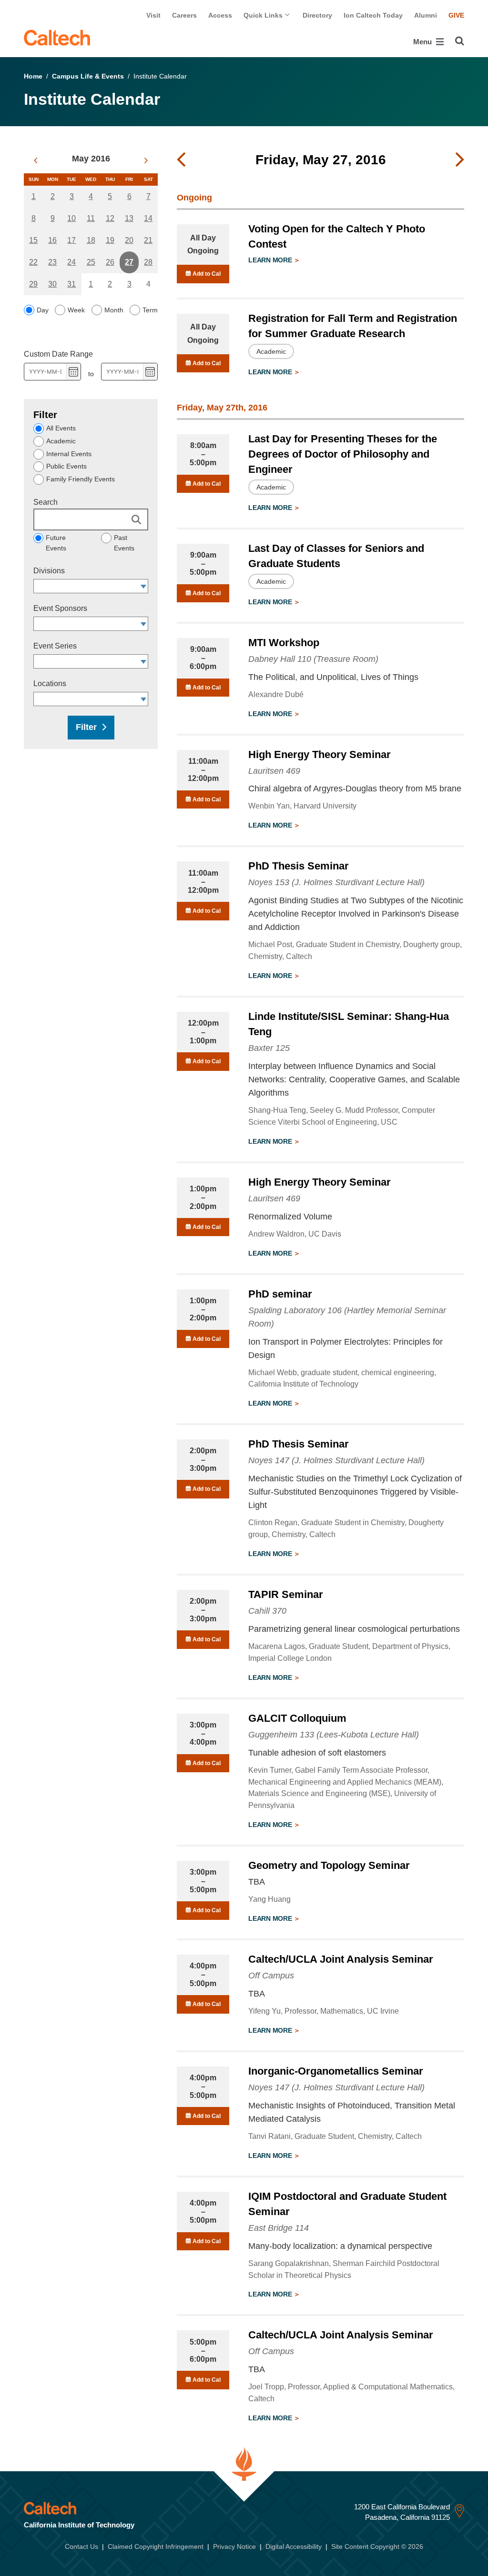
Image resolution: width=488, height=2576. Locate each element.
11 (91, 218)
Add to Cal (206, 274)
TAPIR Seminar (286, 1594)
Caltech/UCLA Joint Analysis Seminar (341, 1959)
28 (148, 262)
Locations (50, 684)
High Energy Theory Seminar (320, 754)
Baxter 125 (269, 1048)
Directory (317, 15)
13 (129, 218)
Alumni (426, 15)
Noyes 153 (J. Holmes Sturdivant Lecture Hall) (336, 882)
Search (46, 502)
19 (110, 240)
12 (110, 218)
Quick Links (264, 15)
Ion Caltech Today (373, 15)
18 (91, 240)
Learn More (271, 260)
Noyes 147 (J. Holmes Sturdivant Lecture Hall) (336, 1460)
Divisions (49, 571)
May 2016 (91, 159)
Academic (61, 441)
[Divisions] (144, 586)
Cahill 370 (267, 1611)
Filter (86, 727)
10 (71, 218)
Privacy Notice (234, 2546)
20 (129, 240)
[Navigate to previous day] (181, 160)
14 (148, 218)
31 (71, 284)
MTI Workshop (284, 643)
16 (52, 240)
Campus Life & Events (88, 76)
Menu (423, 42)
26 (110, 262)
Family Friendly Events (81, 479)
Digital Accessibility (294, 2546)
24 (71, 262)
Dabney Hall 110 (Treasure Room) (313, 659)
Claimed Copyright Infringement (156, 2546)
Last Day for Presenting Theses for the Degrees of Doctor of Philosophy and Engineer (343, 454)
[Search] (460, 41)
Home (33, 76)
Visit (153, 15)
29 (33, 284)
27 (129, 262)
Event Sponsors (60, 608)
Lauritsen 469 (274, 771)
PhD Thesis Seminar (299, 866)
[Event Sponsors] (144, 624)
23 (52, 262)
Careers (184, 15)
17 (71, 240)
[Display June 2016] (146, 160)
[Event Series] (144, 661)
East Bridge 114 (279, 2228)
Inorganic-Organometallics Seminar (336, 2071)
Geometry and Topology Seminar (329, 1865)
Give (456, 15)
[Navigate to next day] (460, 160)
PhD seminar (280, 1294)
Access (220, 15)
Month (114, 310)
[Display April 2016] (36, 160)
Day (43, 310)
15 (33, 240)
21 (148, 240)
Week (76, 310)
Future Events (56, 543)
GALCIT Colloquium (297, 1718)
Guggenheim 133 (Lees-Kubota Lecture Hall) (334, 1735)
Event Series (55, 646)
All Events (61, 428)
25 (91, 262)
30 (52, 284)
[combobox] (86, 586)
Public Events (66, 466)
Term (150, 310)
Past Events (124, 543)
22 (33, 262)
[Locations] (144, 699)
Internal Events (69, 454)
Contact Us (81, 2546)
